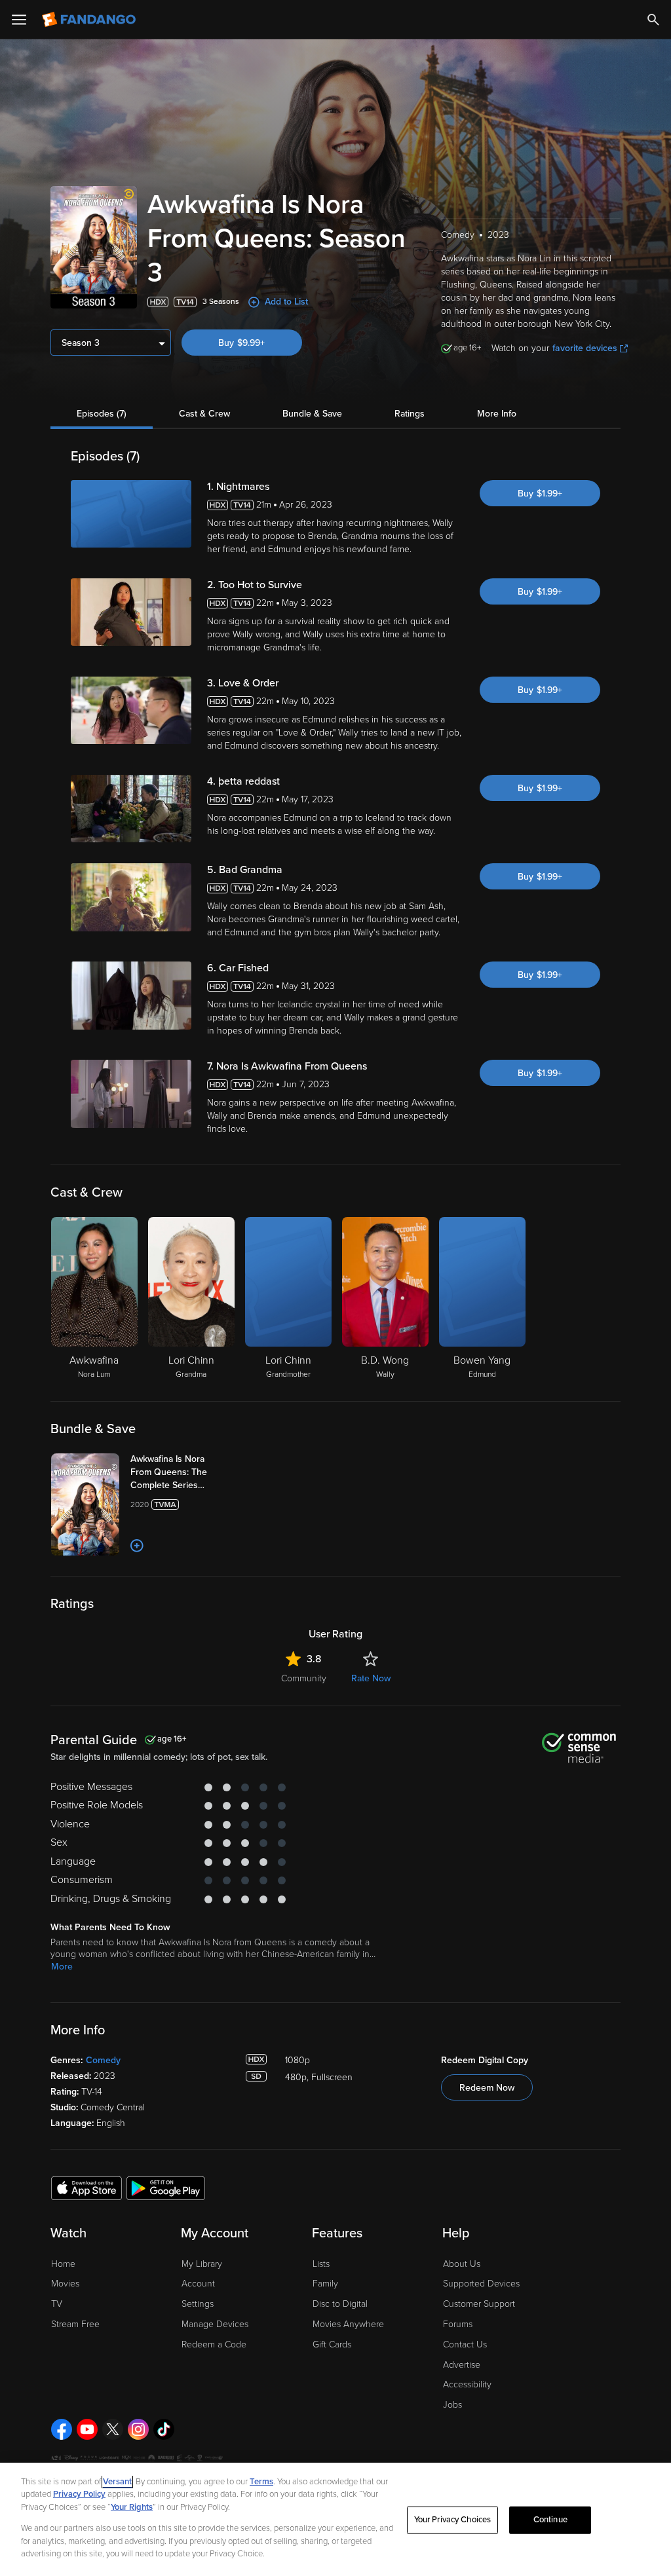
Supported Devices (481, 2284)
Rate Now (371, 1678)
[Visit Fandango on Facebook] (62, 2429)
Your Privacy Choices (453, 2520)
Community (304, 1678)
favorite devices (585, 348)
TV (57, 2304)
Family (325, 2284)
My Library (202, 2264)
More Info (497, 414)
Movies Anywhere (348, 2324)
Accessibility (467, 2384)
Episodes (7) (102, 414)
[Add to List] (137, 1546)
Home (63, 2264)
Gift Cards (332, 2344)
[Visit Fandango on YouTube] (87, 2429)
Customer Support (479, 2304)
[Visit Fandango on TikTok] (164, 2429)
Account (198, 2284)
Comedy (103, 2060)
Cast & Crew (204, 414)
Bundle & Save (312, 414)
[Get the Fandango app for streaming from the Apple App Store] (86, 2188)
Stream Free (75, 2324)
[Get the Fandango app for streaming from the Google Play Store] (166, 2188)
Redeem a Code (214, 2344)
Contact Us (465, 2344)
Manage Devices (215, 2324)
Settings (198, 2304)
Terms (261, 2482)
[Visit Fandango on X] (113, 2429)
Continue (550, 2520)
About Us (462, 2264)
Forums (458, 2324)
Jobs (452, 2405)
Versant (117, 2482)
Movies (65, 2284)
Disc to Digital (340, 2304)
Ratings (410, 414)
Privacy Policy (79, 2494)
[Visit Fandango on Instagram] (138, 2429)
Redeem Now (487, 2088)
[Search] (653, 20)
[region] (335, 2519)
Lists (321, 2264)
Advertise (462, 2365)
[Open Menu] (19, 20)
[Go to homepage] (90, 20)
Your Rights (132, 2507)
